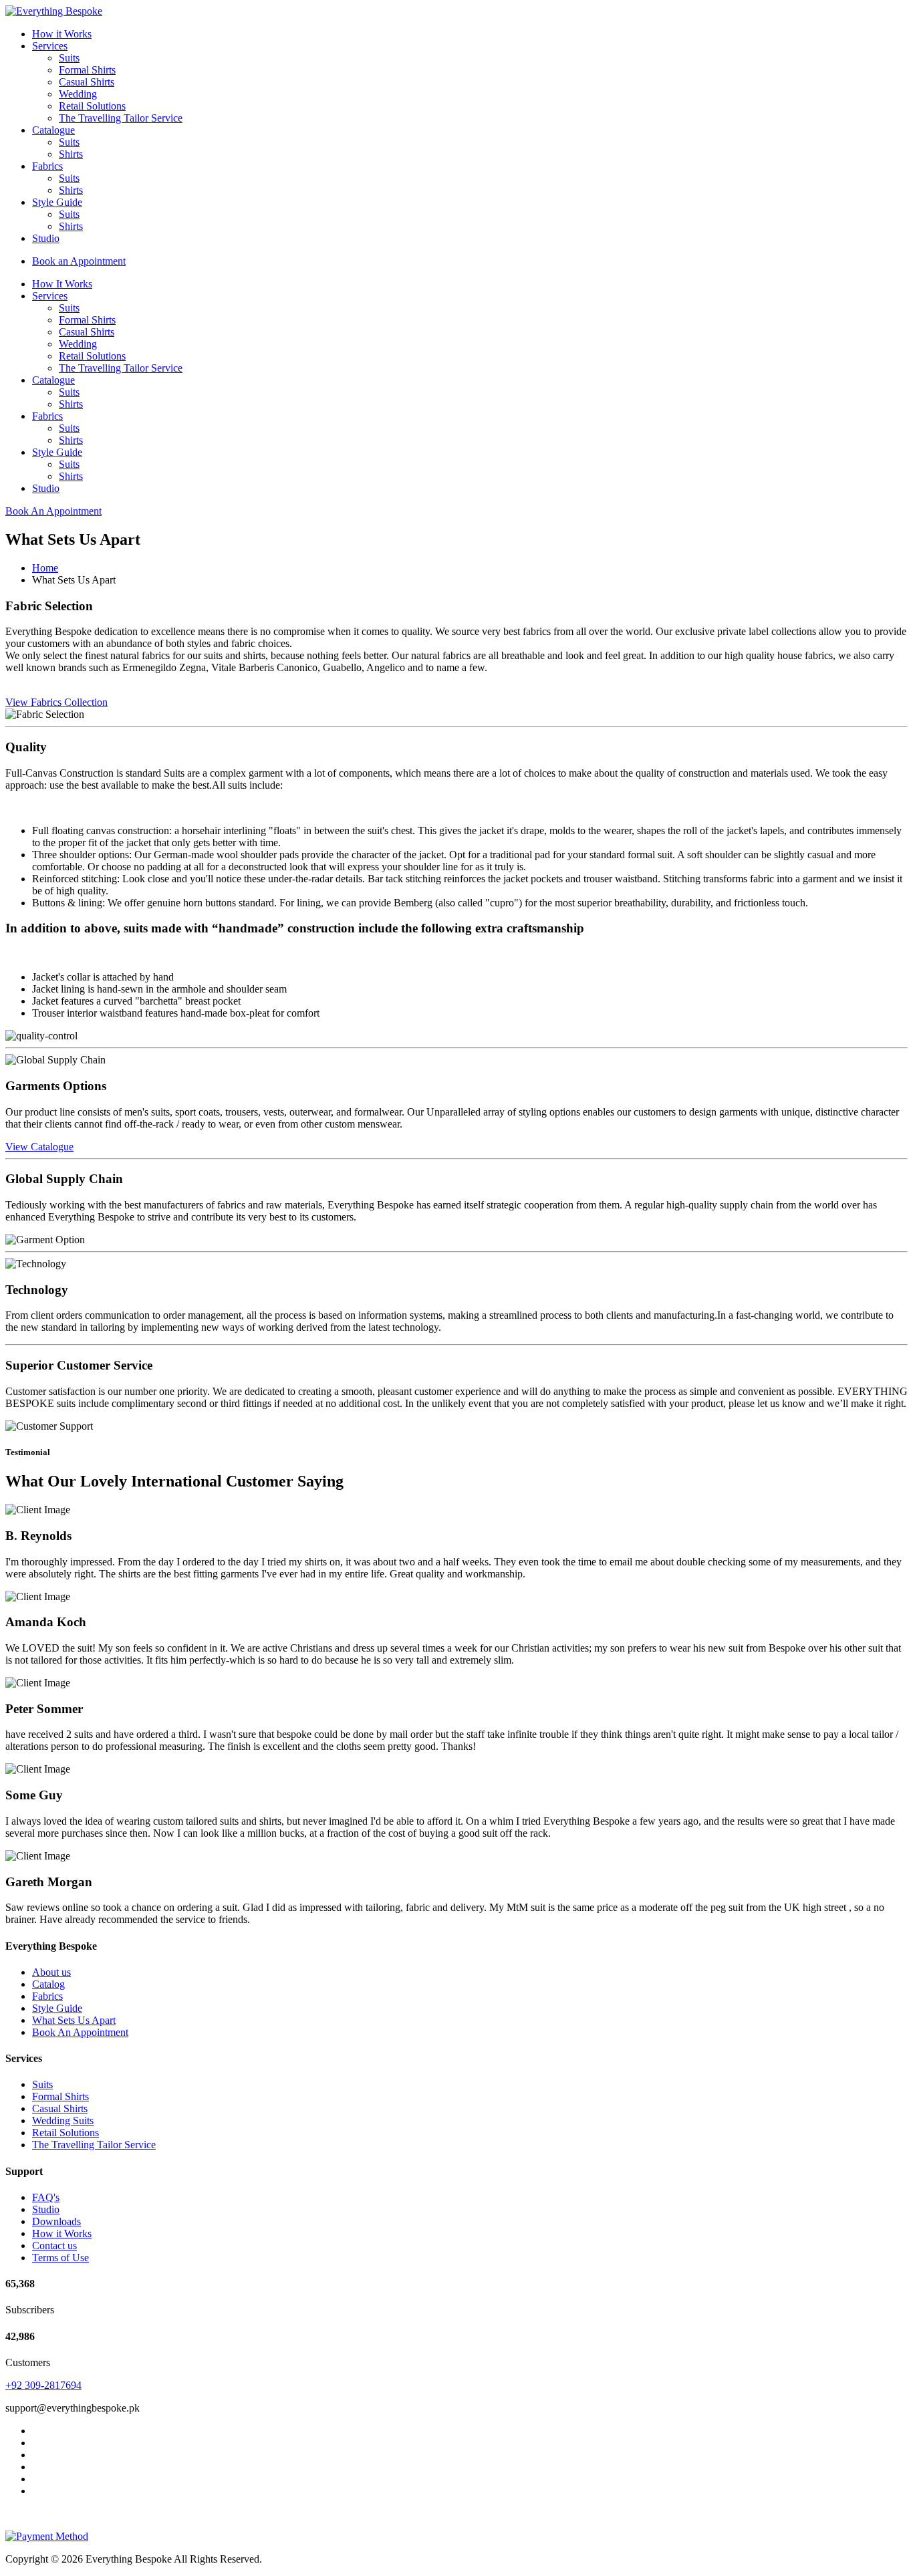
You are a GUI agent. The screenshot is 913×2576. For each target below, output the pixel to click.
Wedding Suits (63, 2120)
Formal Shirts (87, 70)
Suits (69, 58)
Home (45, 568)
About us (51, 1972)
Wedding (78, 94)
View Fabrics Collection (56, 702)
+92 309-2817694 (43, 2385)
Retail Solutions (92, 106)
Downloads (56, 2221)
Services (50, 46)
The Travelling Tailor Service (121, 118)
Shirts (71, 154)
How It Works (62, 284)
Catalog (48, 1984)
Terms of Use (60, 2258)
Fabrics (47, 166)
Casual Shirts (87, 82)
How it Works (62, 34)
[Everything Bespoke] (54, 11)
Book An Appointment (53, 511)
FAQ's (46, 2197)
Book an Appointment (79, 261)
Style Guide (57, 202)
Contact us (54, 2245)
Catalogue (53, 130)
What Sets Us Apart (74, 2020)
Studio (46, 238)
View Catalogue (39, 1147)
